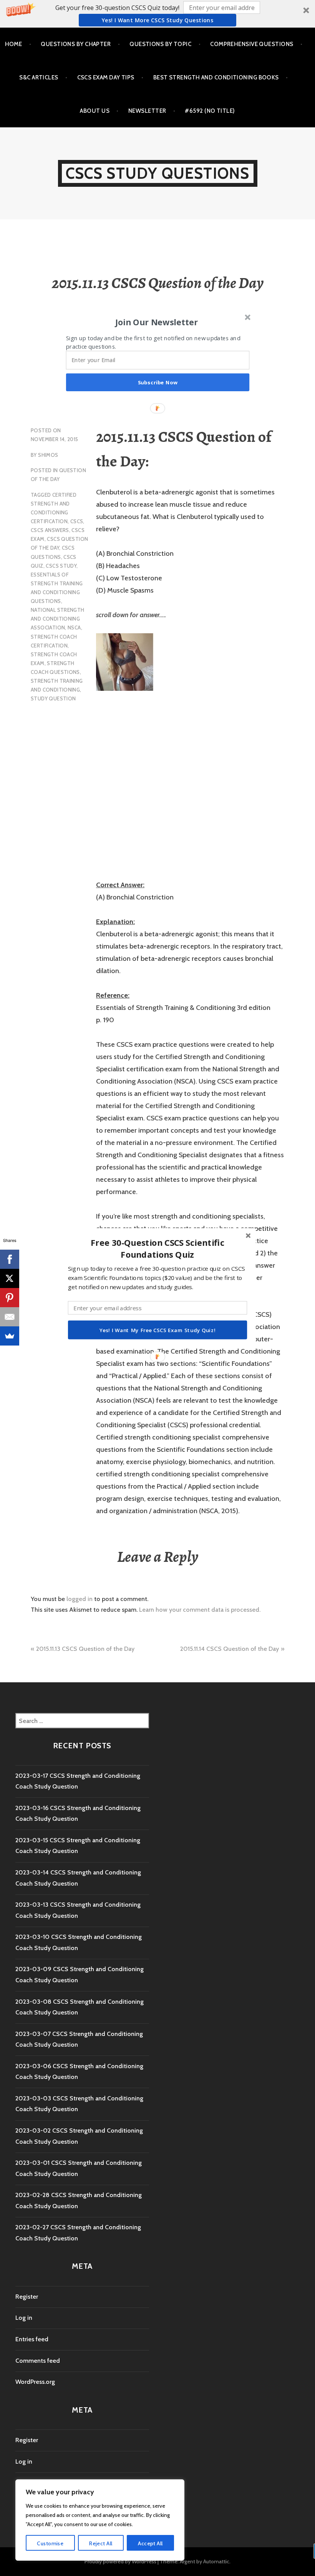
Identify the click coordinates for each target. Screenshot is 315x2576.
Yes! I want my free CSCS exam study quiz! (157, 1330)
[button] (157, 1249)
